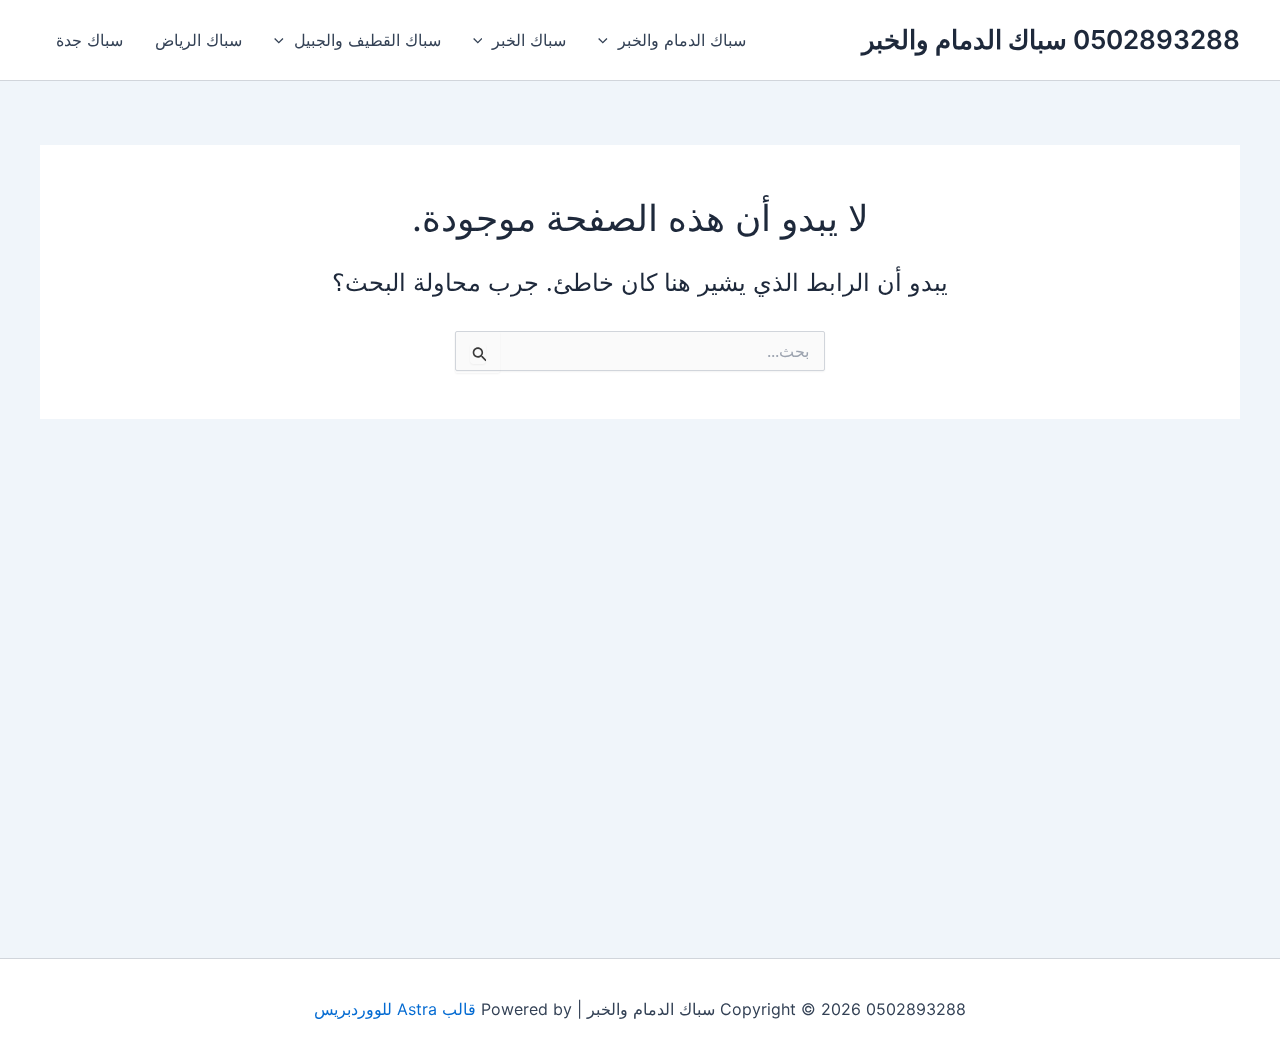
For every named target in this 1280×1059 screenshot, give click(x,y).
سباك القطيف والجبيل (367, 40)
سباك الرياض (198, 40)
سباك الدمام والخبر (682, 40)
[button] (608, 40)
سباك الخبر (529, 40)
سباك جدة (89, 40)
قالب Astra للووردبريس (395, 1009)
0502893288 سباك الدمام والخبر (1051, 39)
